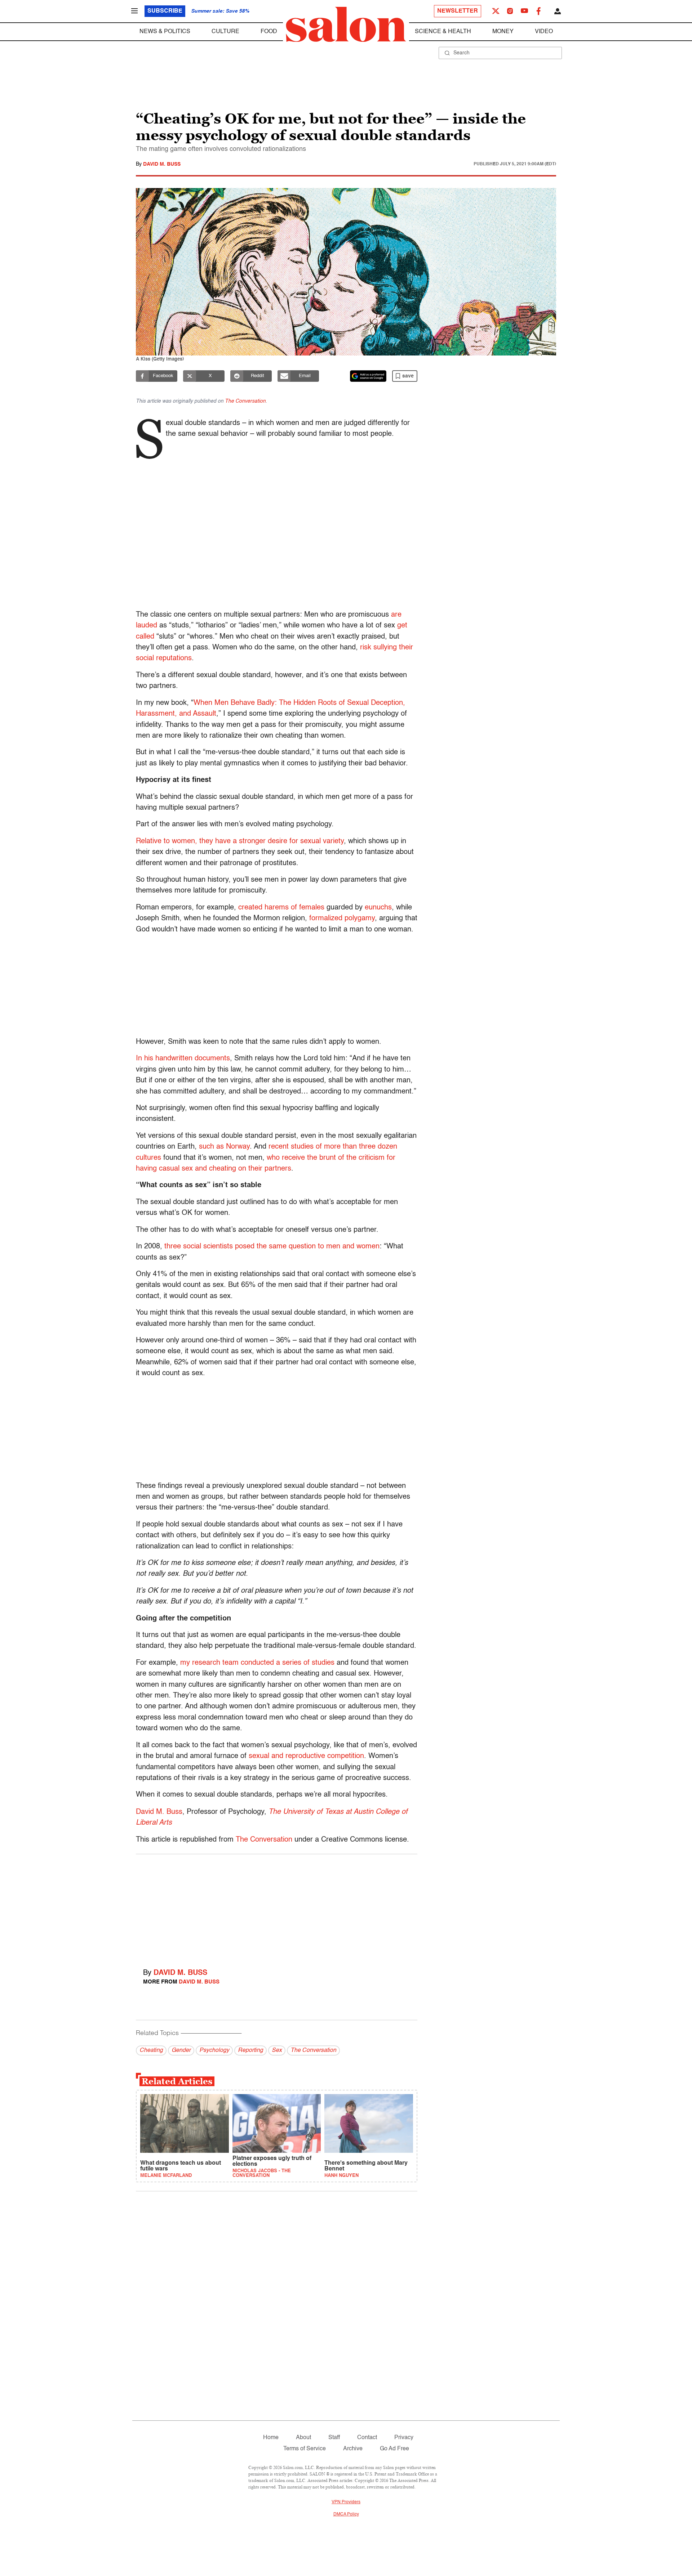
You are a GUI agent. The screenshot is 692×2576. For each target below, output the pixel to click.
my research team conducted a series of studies (257, 1663)
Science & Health (443, 32)
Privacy (404, 2438)
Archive (353, 2449)
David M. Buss (162, 164)
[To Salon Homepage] (346, 24)
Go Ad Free (394, 2449)
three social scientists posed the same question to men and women (272, 1247)
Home (271, 2438)
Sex (277, 2050)
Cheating (151, 2050)
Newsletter (458, 11)
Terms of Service (305, 2449)
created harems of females (281, 908)
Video (544, 32)
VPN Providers (346, 2502)
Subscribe (165, 11)
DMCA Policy (346, 2514)
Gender (181, 2050)
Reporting (250, 2050)
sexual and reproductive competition (306, 1756)
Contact (367, 2438)
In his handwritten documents (183, 1059)
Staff (334, 2438)
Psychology (214, 2050)
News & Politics (165, 32)
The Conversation (245, 401)
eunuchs (378, 908)
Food (269, 32)
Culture (225, 32)
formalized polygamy (342, 918)
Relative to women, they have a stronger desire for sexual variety (240, 841)
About (303, 2438)
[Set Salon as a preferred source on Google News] (368, 376)
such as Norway (224, 1147)
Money (503, 32)
